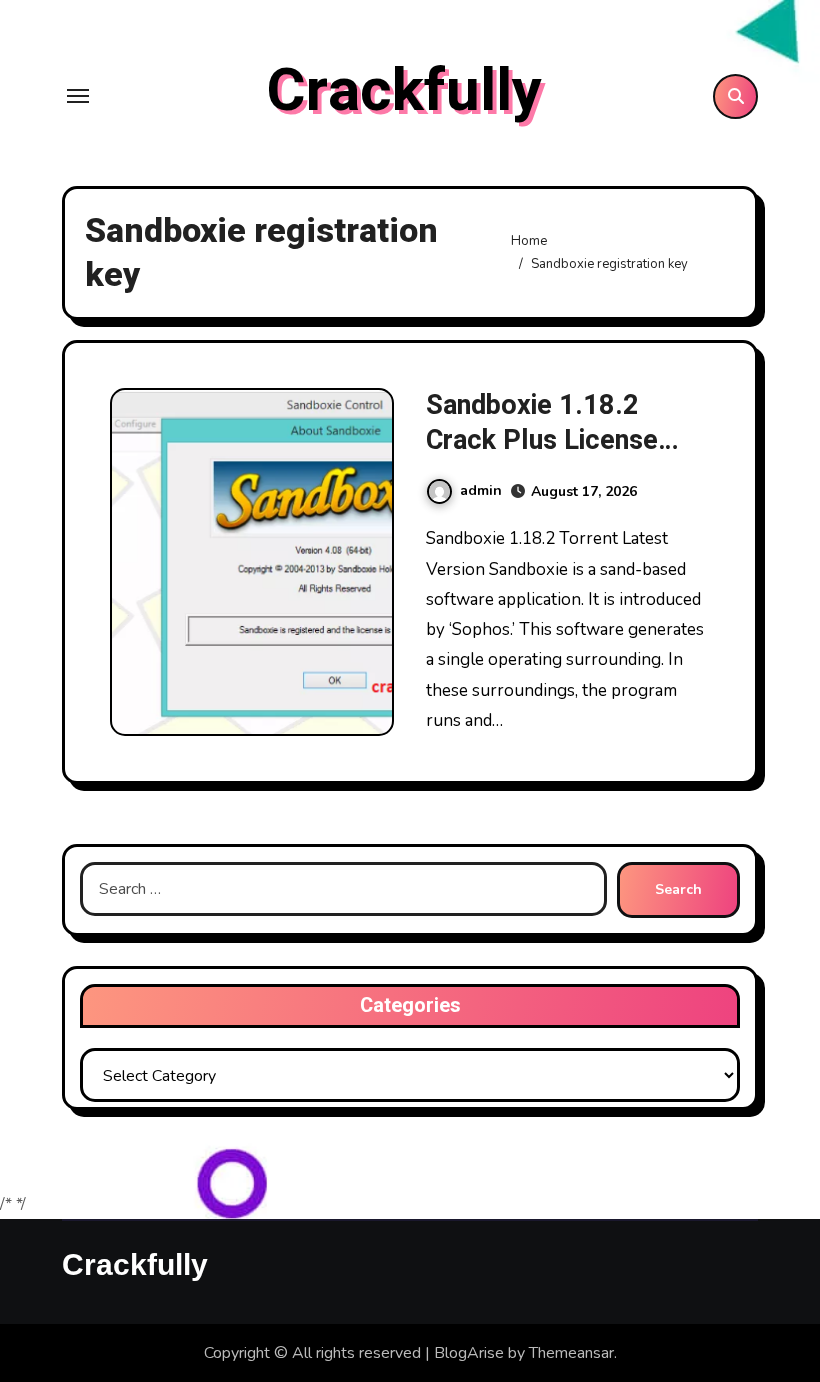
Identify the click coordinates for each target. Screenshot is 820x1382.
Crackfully (404, 91)
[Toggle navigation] (78, 96)
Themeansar (571, 1353)
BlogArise (469, 1353)
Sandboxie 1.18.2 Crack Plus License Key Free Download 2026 (543, 458)
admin (481, 490)
